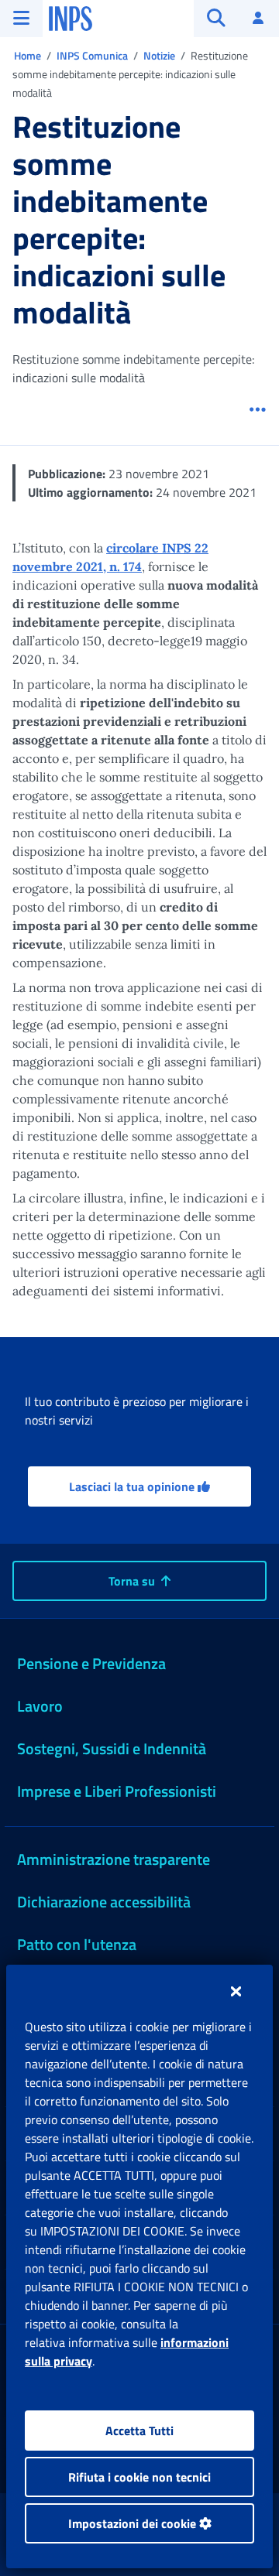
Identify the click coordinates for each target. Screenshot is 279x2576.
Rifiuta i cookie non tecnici (139, 2477)
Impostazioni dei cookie (134, 2523)
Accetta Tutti (139, 2431)
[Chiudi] (236, 1991)
